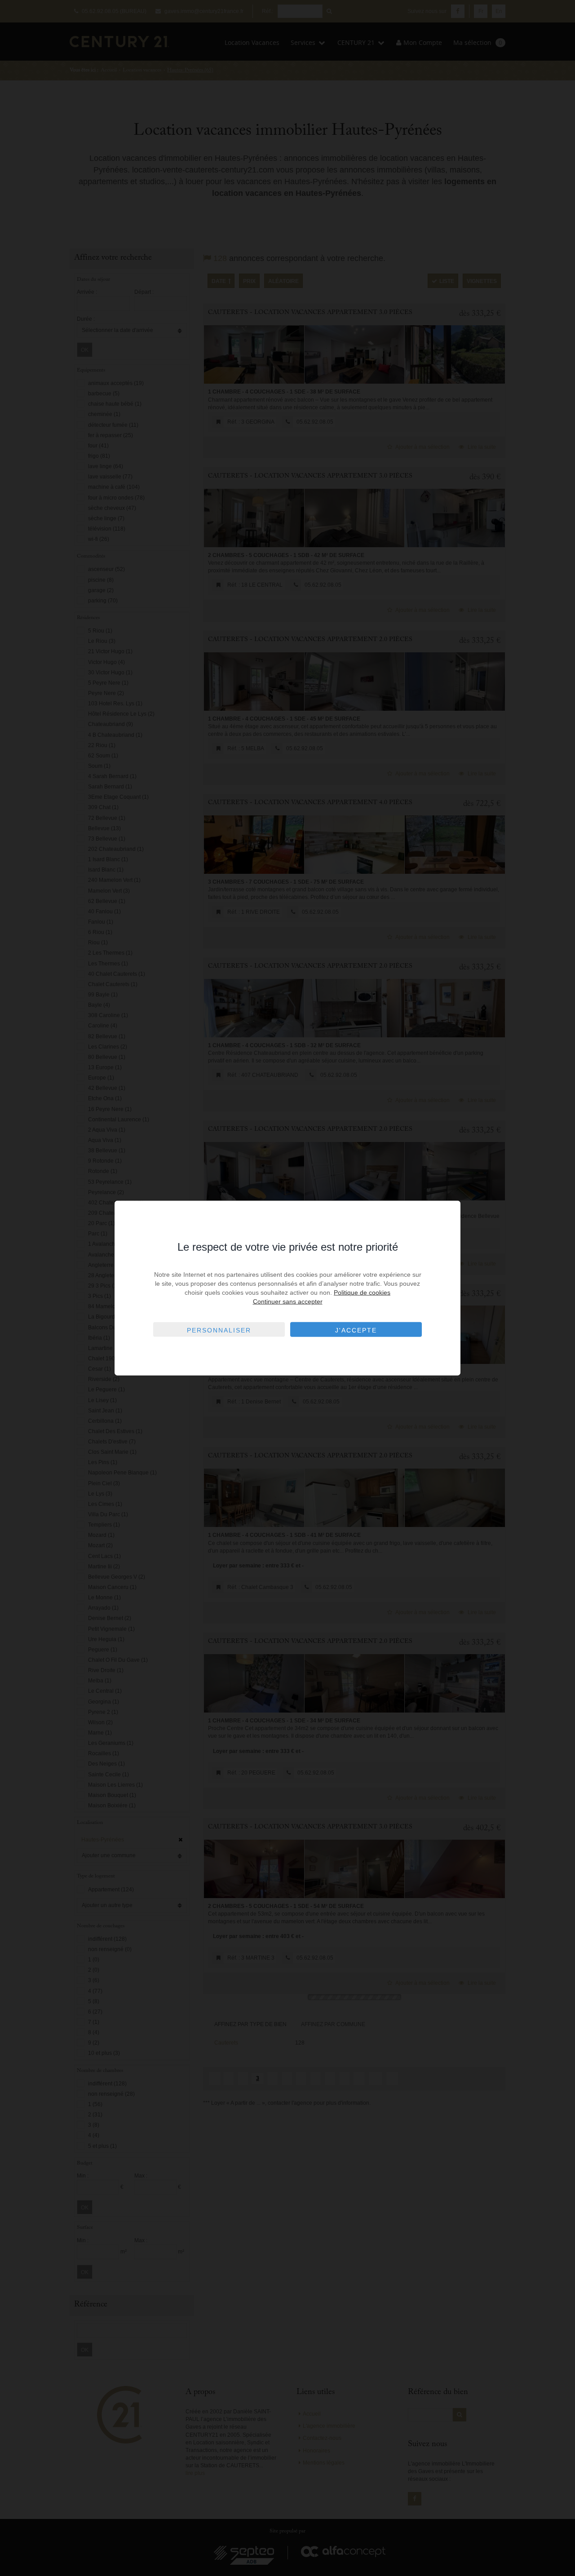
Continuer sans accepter (288, 1301)
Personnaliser (219, 1330)
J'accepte (356, 1330)
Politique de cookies (362, 1292)
